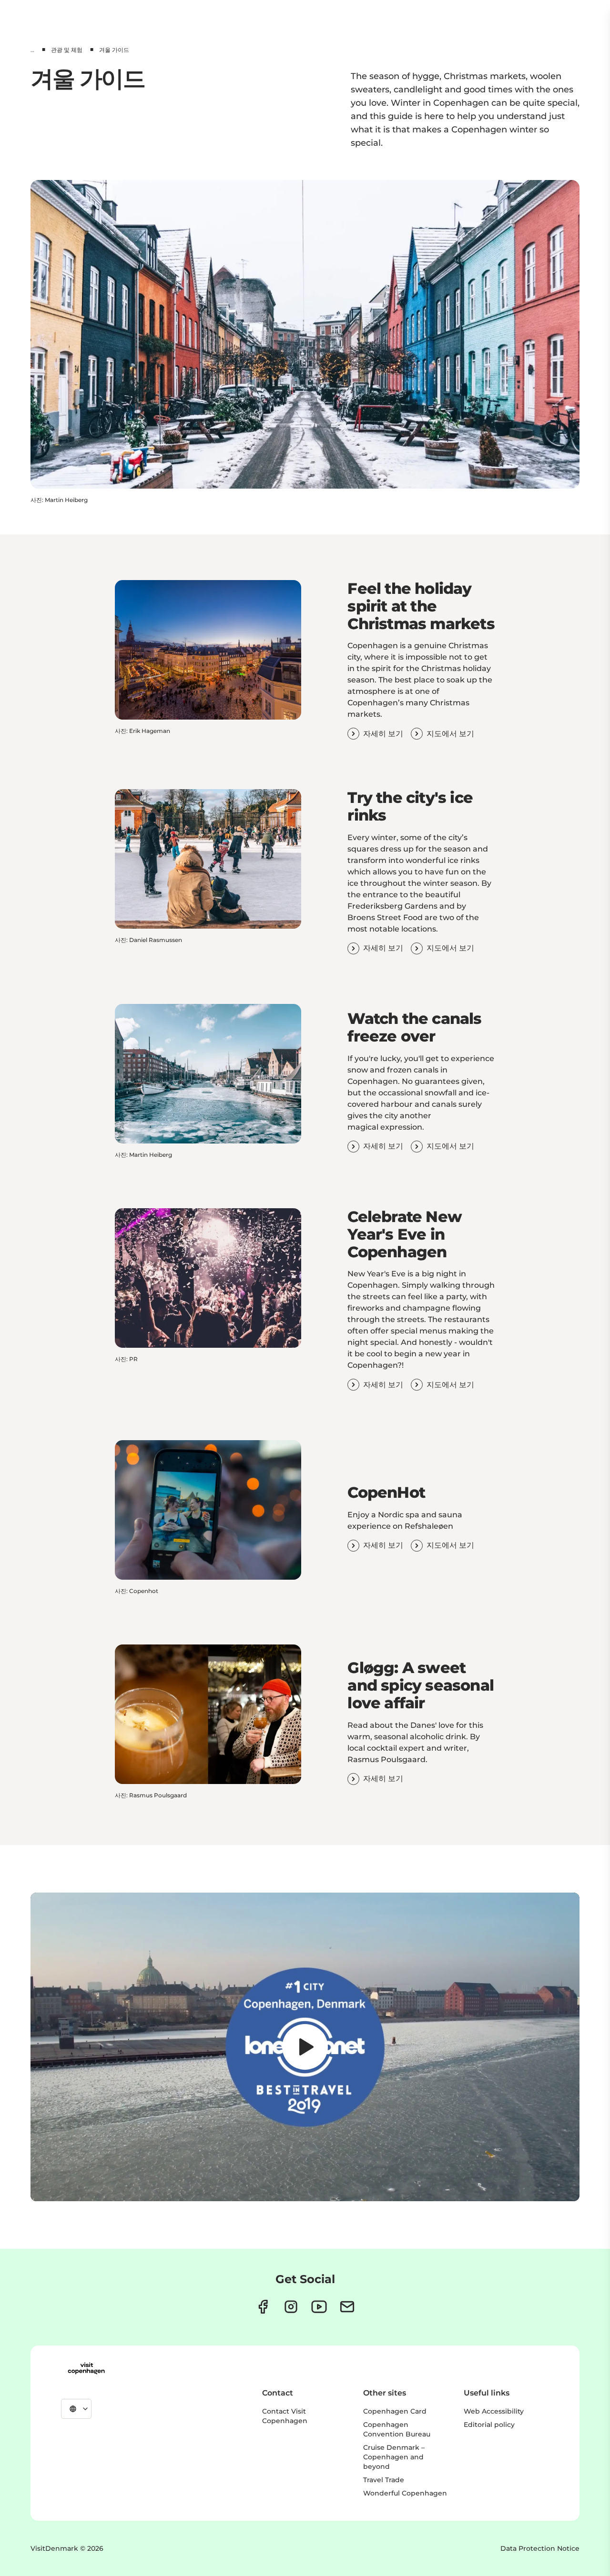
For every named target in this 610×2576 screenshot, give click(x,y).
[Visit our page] (291, 2307)
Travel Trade (384, 2480)
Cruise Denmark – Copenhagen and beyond (394, 2457)
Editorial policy (489, 2425)
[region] (305, 2047)
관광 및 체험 (67, 50)
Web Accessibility (494, 2411)
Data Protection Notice (540, 2548)
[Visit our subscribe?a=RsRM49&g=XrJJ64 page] (347, 2307)
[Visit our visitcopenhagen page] (263, 2307)
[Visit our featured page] (319, 2307)
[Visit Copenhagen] (86, 2368)
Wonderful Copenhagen (405, 2493)
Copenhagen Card (395, 2411)
